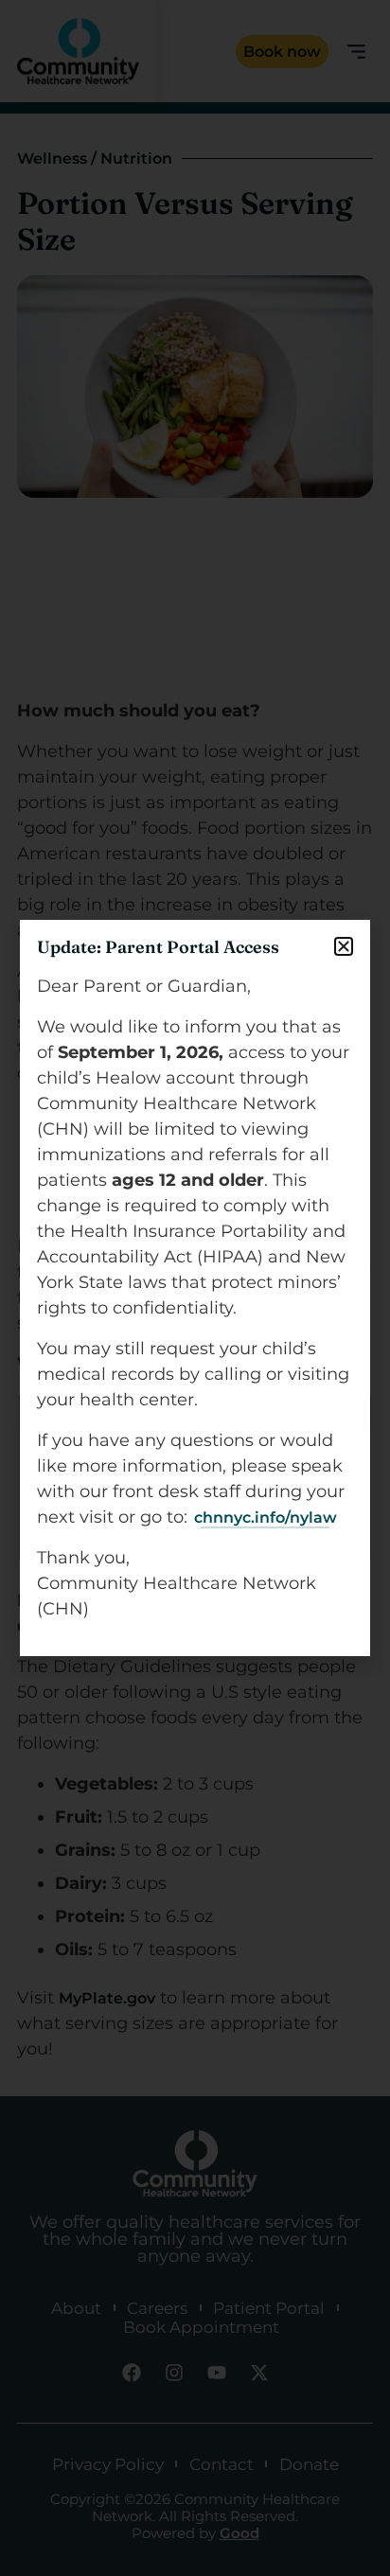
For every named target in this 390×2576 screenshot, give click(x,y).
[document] (195, 1288)
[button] (344, 946)
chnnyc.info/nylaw (266, 1517)
